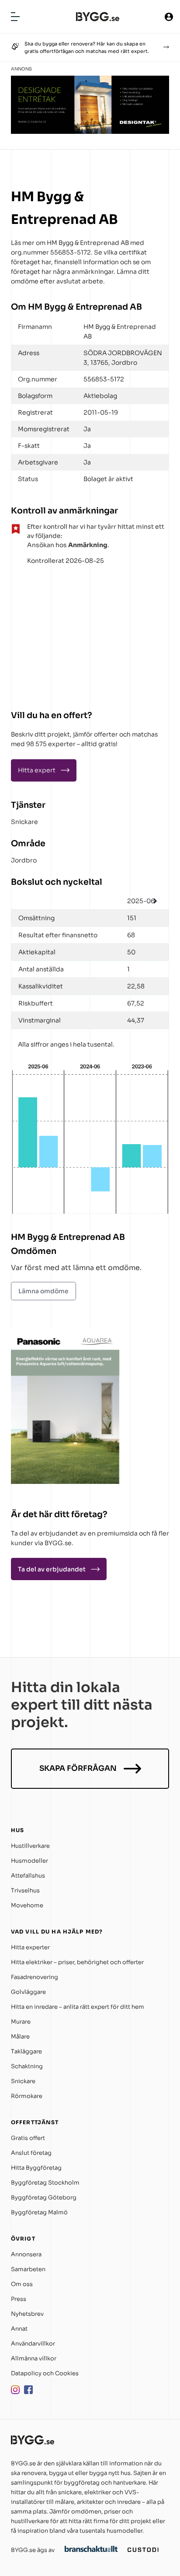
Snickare (24, 822)
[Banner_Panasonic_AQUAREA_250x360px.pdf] (66, 1482)
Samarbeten (28, 2269)
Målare (20, 2037)
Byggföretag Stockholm (45, 2183)
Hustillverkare (30, 1846)
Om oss (22, 2284)
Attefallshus (28, 1876)
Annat (19, 2329)
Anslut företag (31, 2153)
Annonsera (26, 2254)
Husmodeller (29, 1861)
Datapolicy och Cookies (45, 2373)
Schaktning (27, 2066)
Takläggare (26, 2051)
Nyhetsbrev (27, 2314)
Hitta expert (37, 770)
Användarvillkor (33, 2344)
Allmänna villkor (34, 2358)
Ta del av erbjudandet (52, 1569)
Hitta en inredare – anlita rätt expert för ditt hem (78, 2007)
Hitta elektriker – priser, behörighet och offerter (77, 1962)
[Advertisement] (66, 634)
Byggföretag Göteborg (44, 2197)
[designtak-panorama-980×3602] (90, 131)
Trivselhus (25, 1890)
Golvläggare (28, 1992)
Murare (21, 2022)
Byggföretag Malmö (39, 2212)
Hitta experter (30, 1947)
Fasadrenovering (35, 1977)
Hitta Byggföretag (36, 2168)
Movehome (27, 1905)
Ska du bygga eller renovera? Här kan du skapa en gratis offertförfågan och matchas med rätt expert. (87, 47)
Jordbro (24, 860)
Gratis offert (28, 2138)
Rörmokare (27, 2096)
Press (19, 2299)
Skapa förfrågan (78, 1768)
